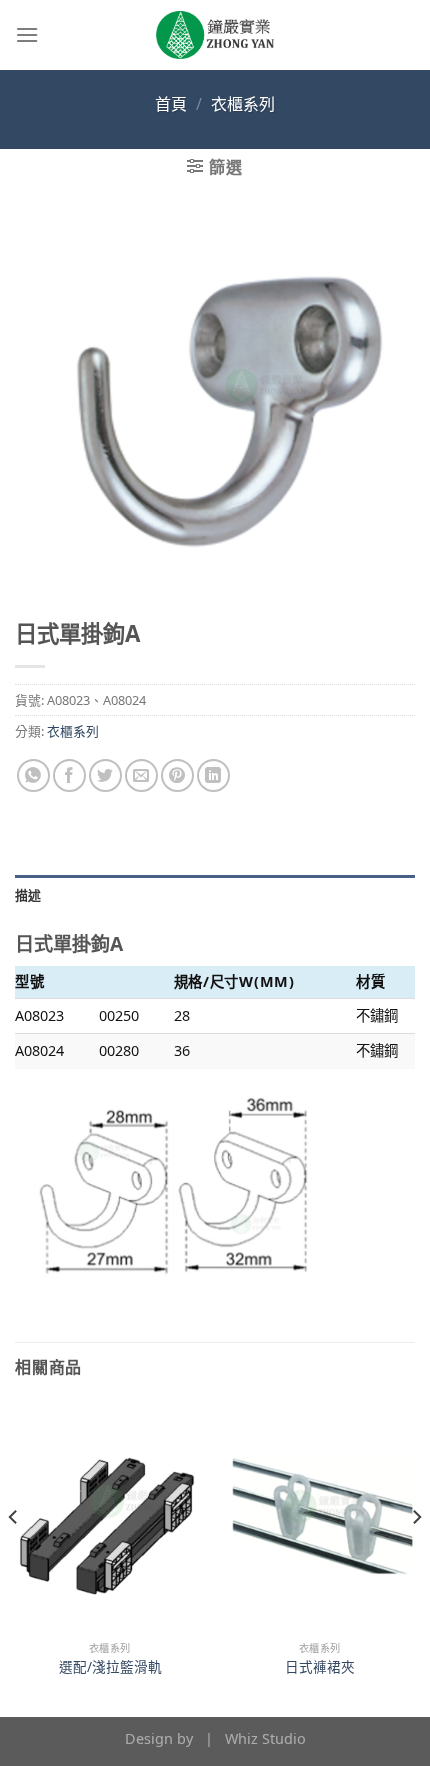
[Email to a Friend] (141, 775)
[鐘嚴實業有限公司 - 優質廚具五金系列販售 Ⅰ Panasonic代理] (215, 35)
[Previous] (14, 1556)
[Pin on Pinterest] (177, 775)
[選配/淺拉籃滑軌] (110, 1515)
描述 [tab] (28, 895)
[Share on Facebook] (69, 775)
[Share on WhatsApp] (33, 775)
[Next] (416, 1556)
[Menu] (27, 34)
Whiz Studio (265, 1738)
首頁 (171, 104)
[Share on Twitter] (105, 775)
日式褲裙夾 (320, 1667)
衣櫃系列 (243, 104)
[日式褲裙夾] (320, 1515)
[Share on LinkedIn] (213, 775)
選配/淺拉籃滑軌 (110, 1667)
